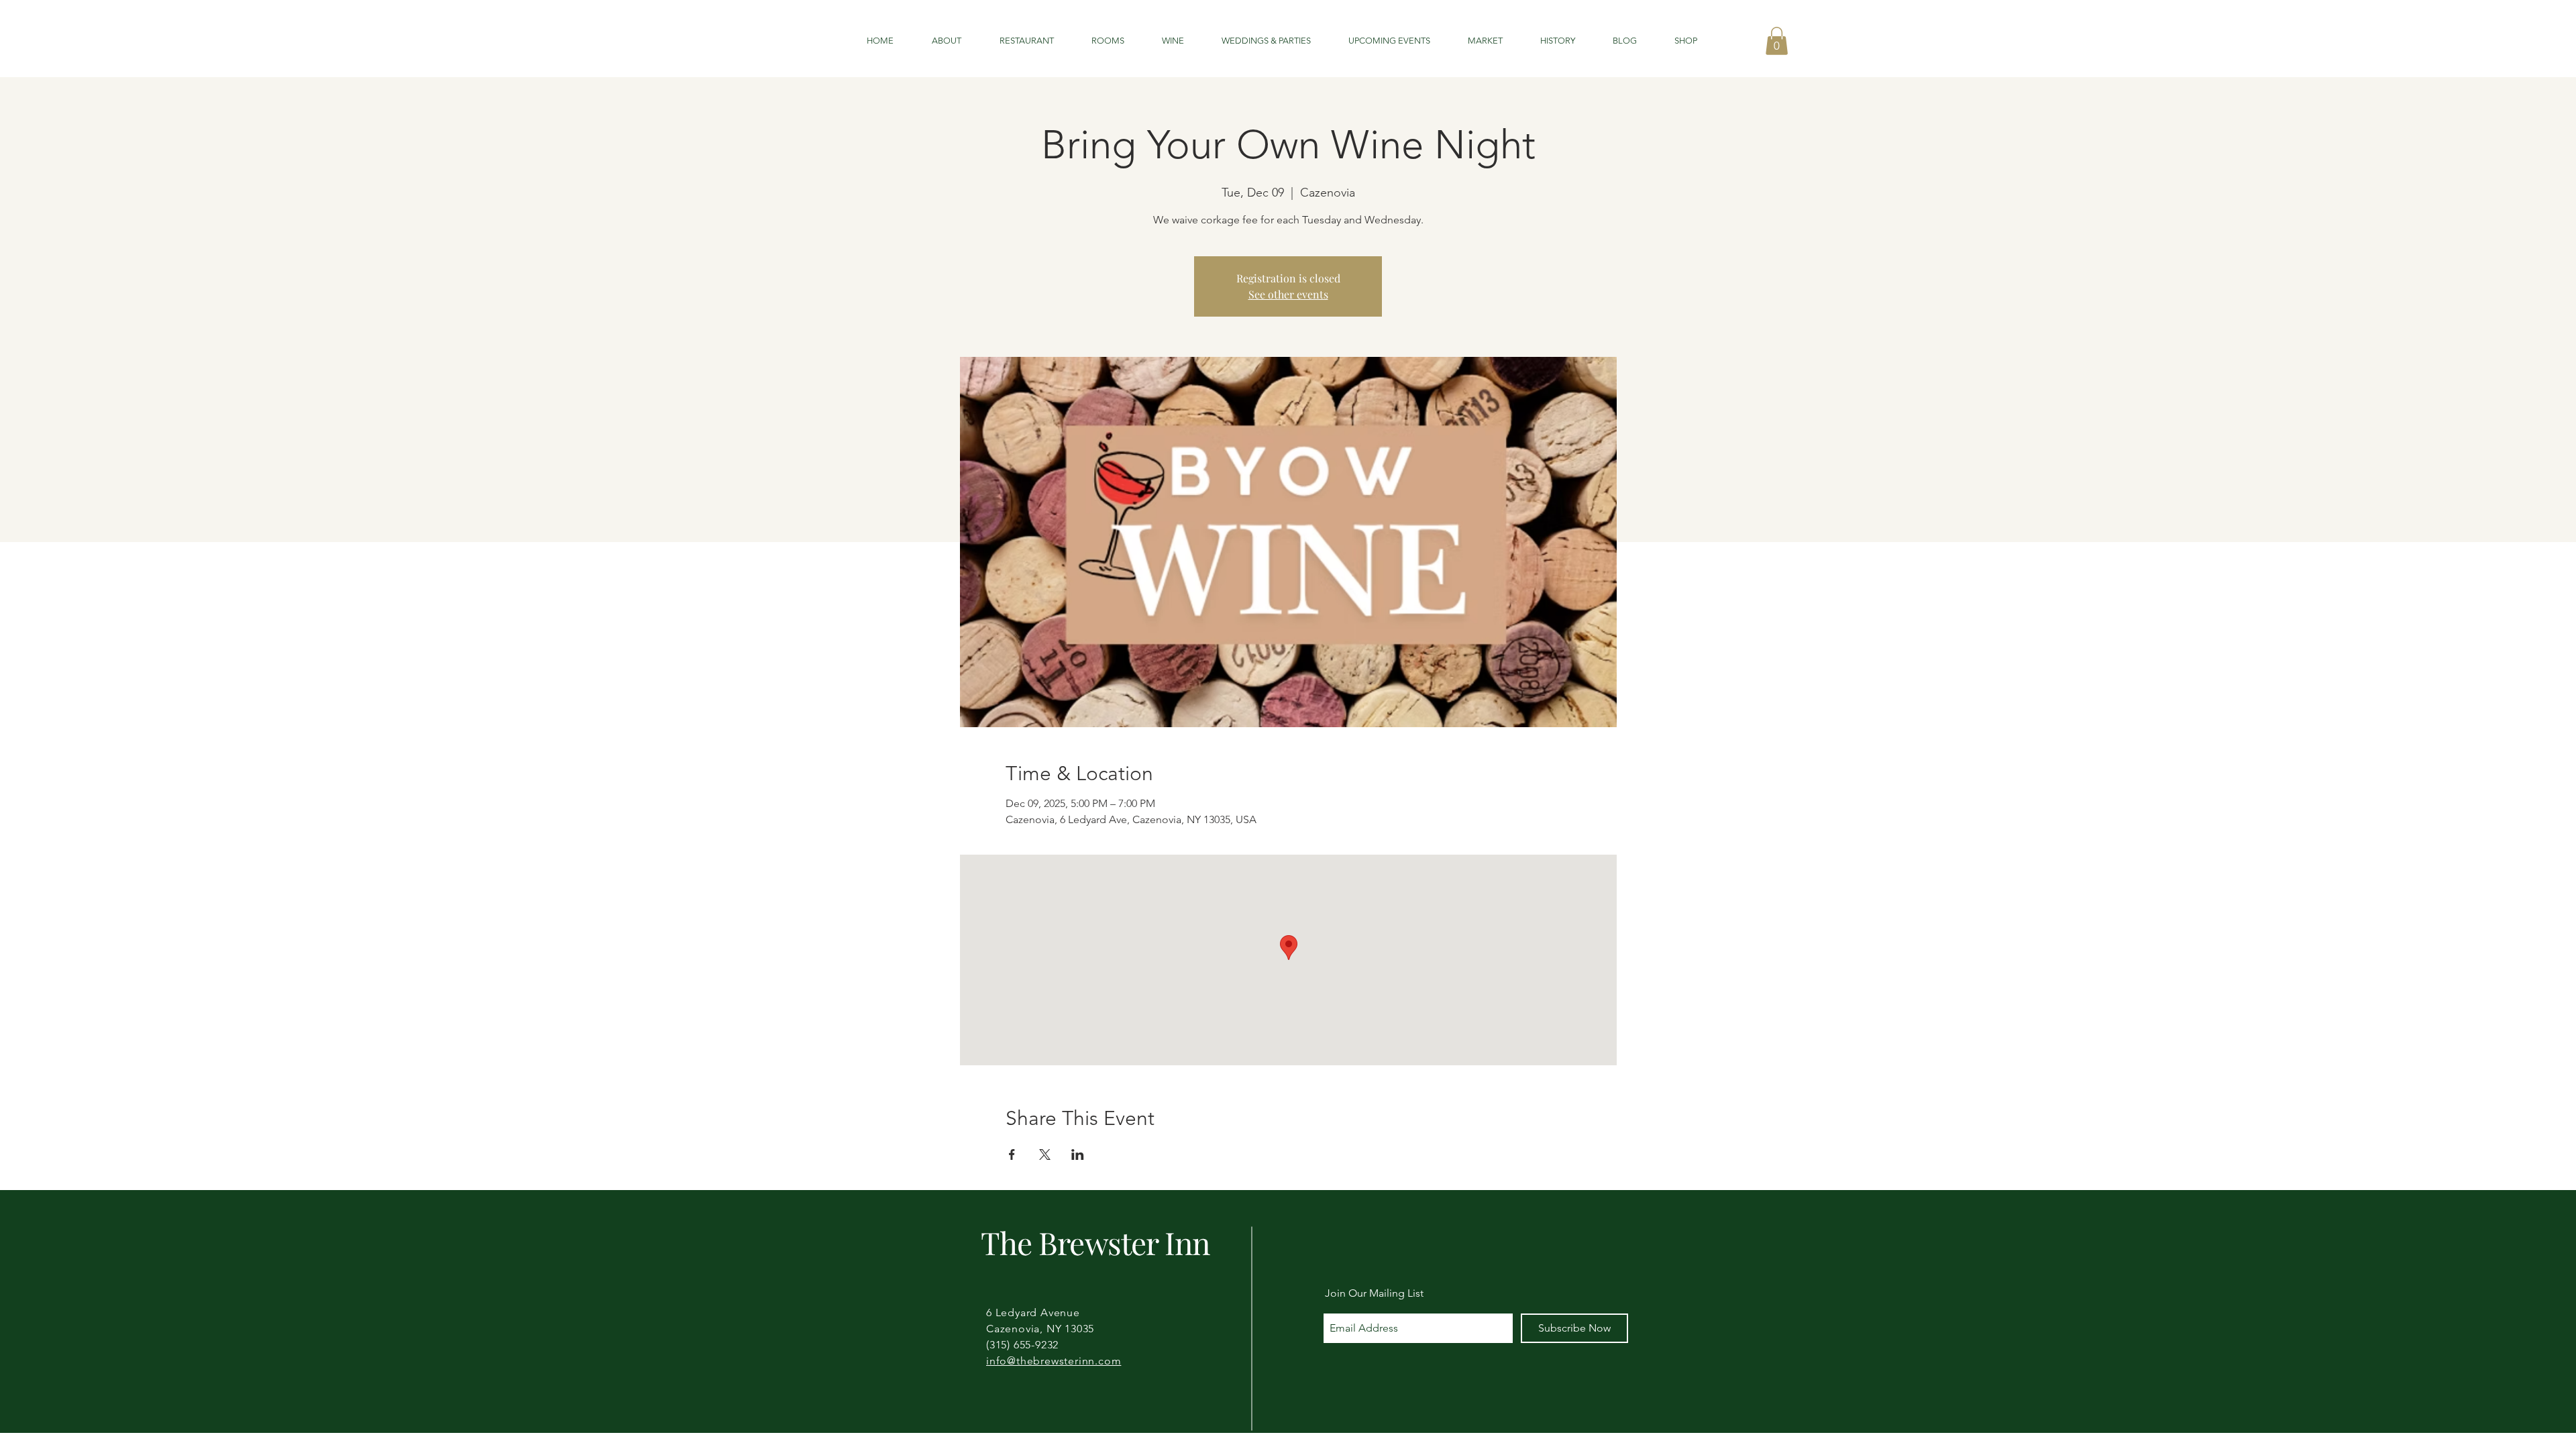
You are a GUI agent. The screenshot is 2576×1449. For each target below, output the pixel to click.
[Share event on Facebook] (1012, 1155)
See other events (1288, 294)
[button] (1777, 41)
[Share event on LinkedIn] (1078, 1155)
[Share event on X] (1045, 1155)
